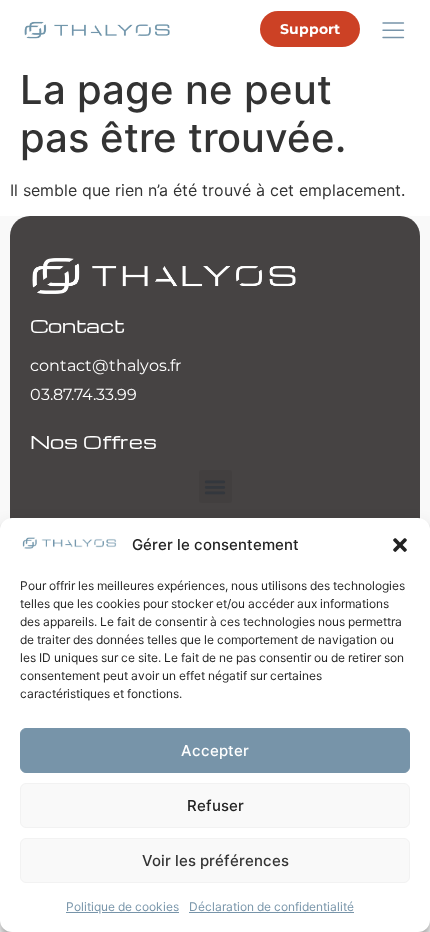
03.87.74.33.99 (83, 394)
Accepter (215, 750)
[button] (400, 545)
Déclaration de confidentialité (271, 906)
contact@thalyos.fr (105, 365)
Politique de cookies (122, 906)
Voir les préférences (215, 860)
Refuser (215, 805)
